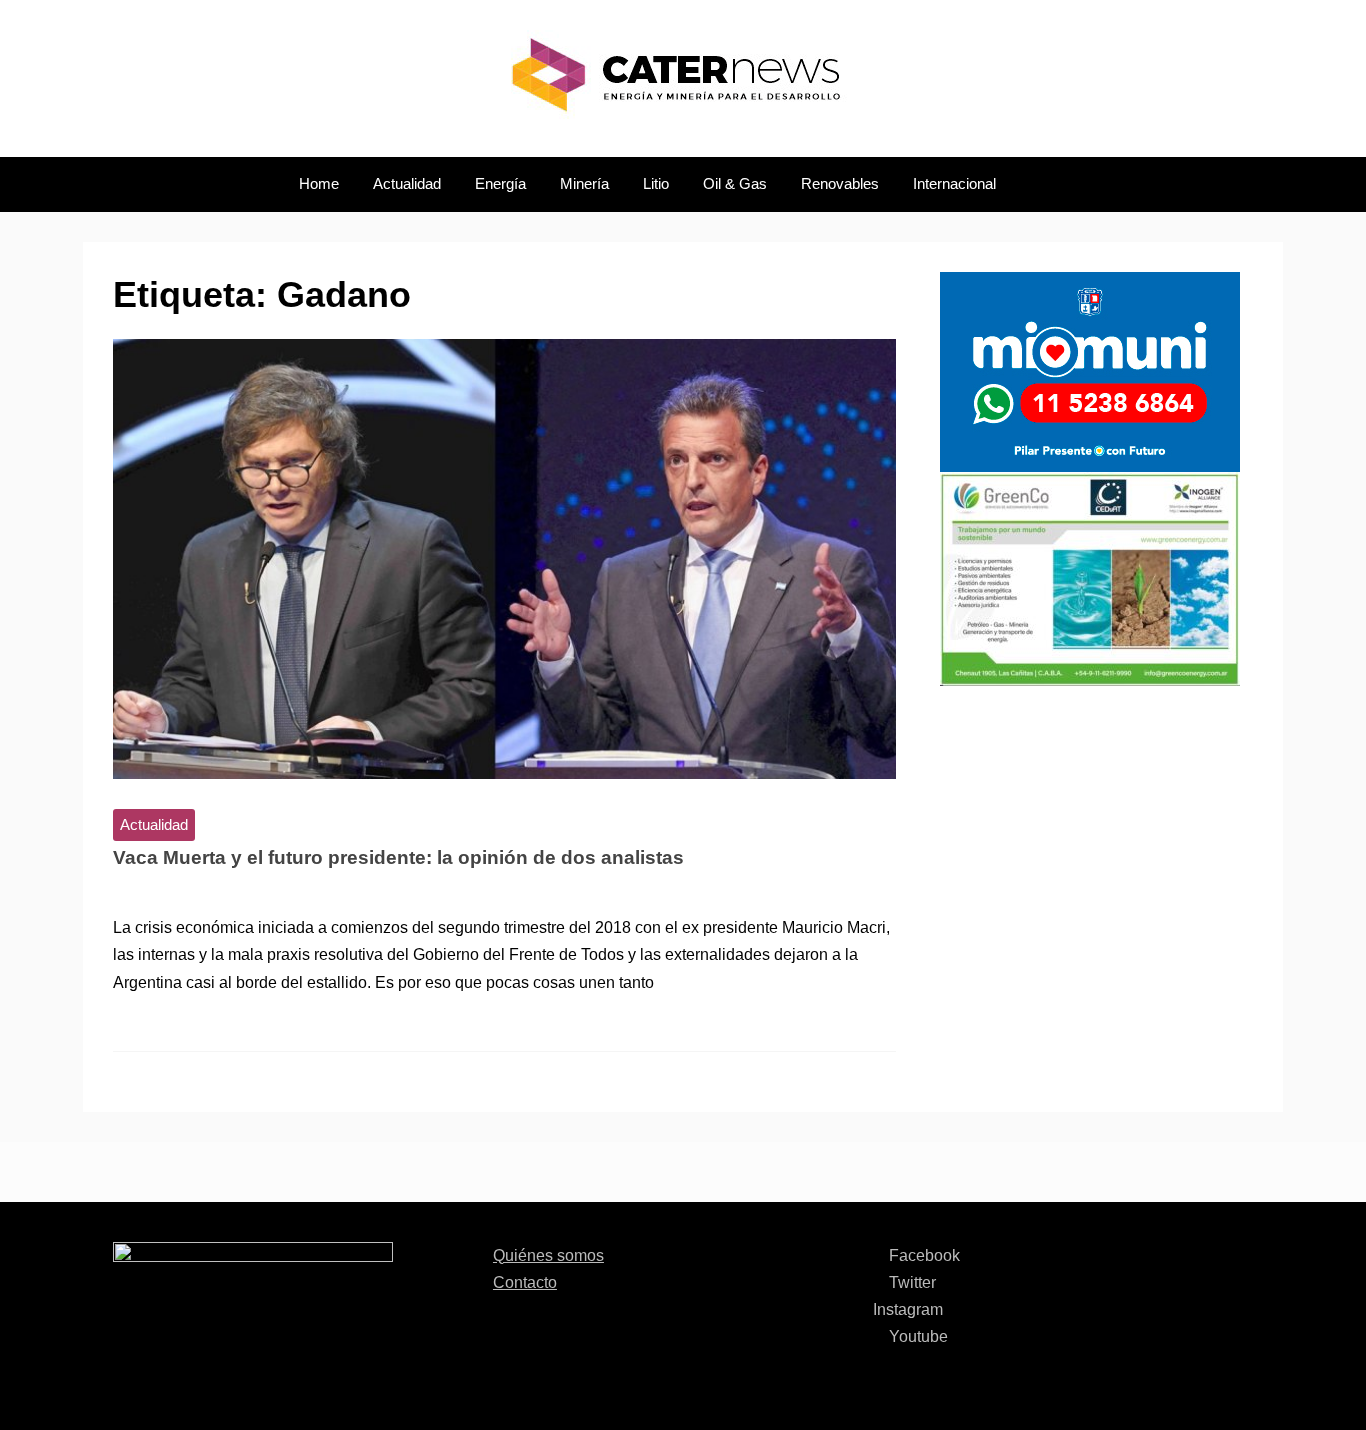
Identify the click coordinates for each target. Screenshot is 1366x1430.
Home (319, 184)
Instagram (908, 1309)
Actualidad (407, 184)
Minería (584, 184)
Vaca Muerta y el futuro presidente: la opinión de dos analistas (398, 857)
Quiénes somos (548, 1255)
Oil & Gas (735, 184)
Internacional (954, 184)
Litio (656, 184)
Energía (500, 184)
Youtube (916, 1336)
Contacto (525, 1282)
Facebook (922, 1255)
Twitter (910, 1282)
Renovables (840, 184)
